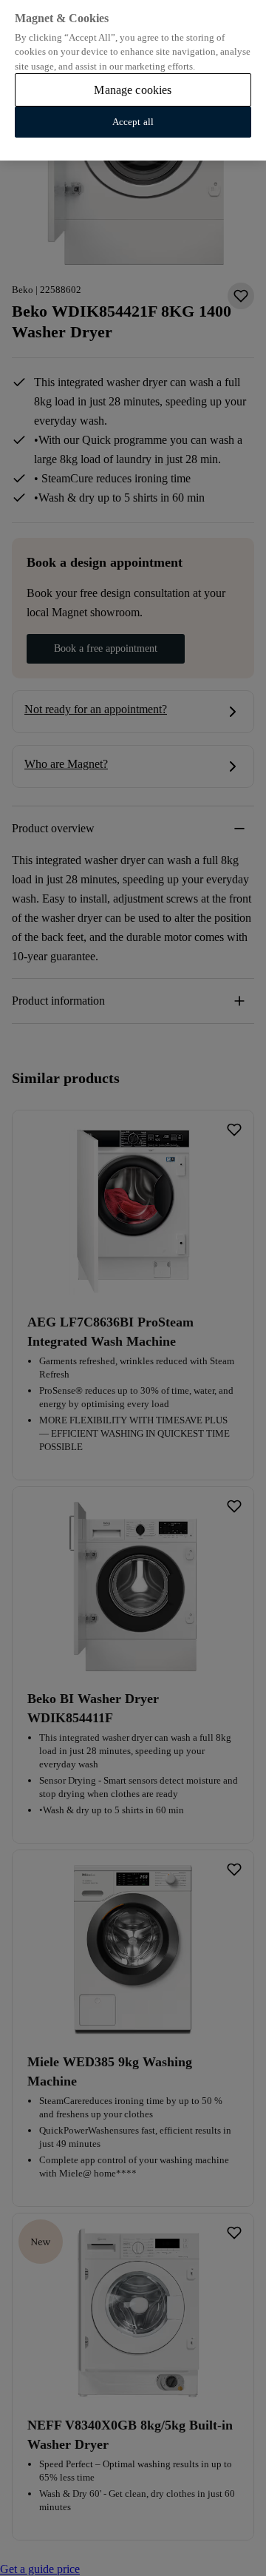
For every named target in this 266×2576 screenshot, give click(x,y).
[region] (133, 80)
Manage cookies (133, 90)
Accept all (133, 122)
